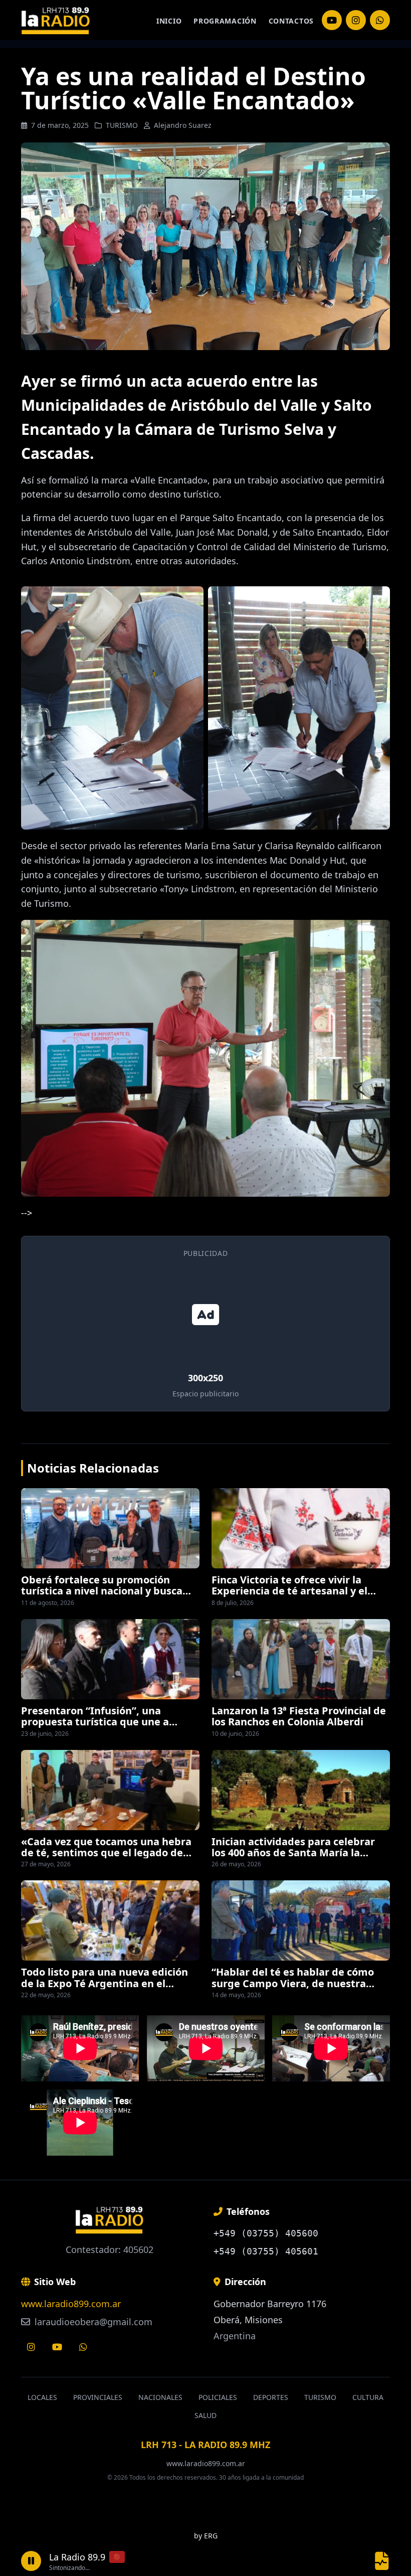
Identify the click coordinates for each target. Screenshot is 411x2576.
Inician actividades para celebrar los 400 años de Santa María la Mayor (293, 1853)
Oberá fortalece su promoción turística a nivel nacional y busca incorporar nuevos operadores (102, 1591)
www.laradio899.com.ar (71, 2304)
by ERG (206, 2536)
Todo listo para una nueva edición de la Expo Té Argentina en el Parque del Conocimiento (105, 1983)
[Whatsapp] (83, 2347)
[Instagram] (332, 20)
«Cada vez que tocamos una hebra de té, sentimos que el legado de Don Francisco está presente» (106, 1853)
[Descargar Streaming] (382, 2561)
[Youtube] (57, 2347)
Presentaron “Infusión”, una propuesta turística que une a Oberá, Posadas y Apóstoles (95, 1722)
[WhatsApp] (380, 20)
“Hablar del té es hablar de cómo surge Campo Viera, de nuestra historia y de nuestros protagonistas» (293, 1989)
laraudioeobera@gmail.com (92, 2322)
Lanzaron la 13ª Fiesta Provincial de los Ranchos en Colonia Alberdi (299, 1716)
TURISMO (122, 125)
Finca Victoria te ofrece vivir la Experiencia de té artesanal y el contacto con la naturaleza (289, 1591)
